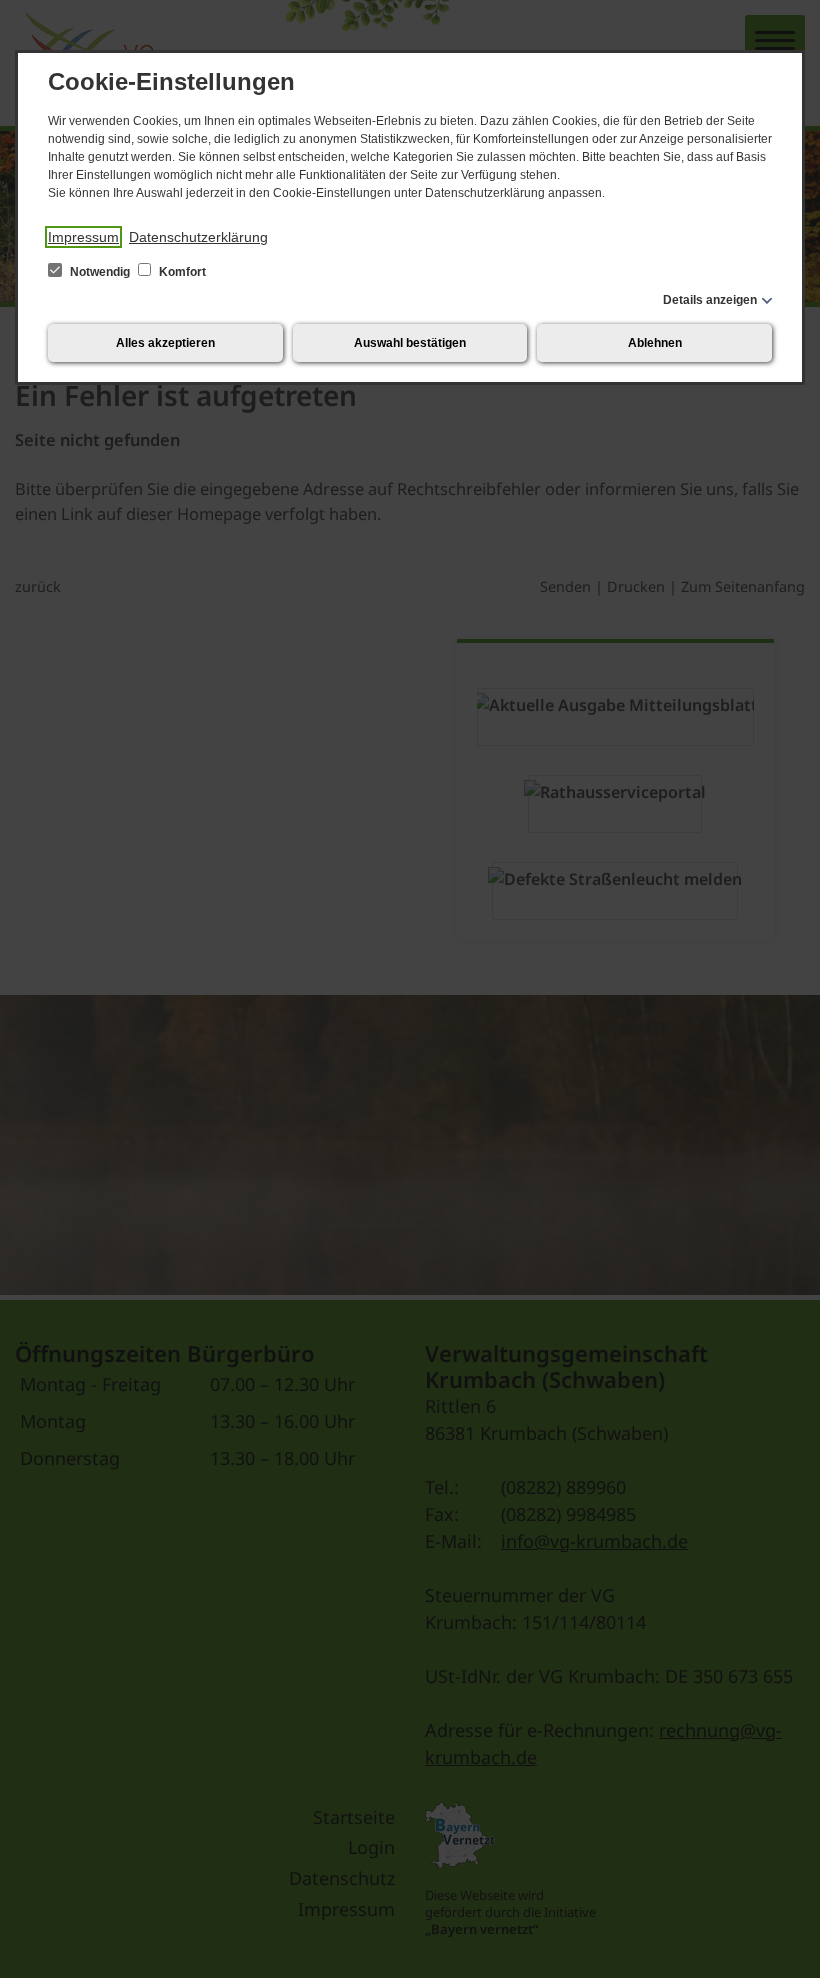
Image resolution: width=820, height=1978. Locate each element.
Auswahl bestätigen (410, 343)
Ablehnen (655, 343)
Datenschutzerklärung (198, 237)
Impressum (83, 237)
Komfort (181, 272)
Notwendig (100, 272)
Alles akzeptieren (165, 343)
